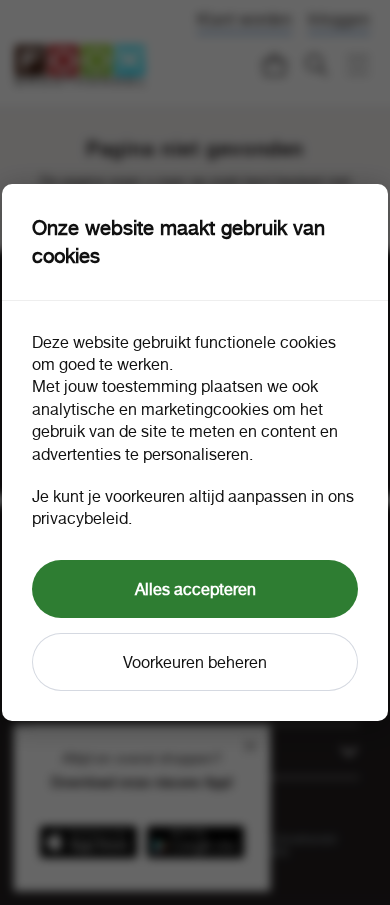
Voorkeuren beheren (195, 662)
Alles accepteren (195, 589)
